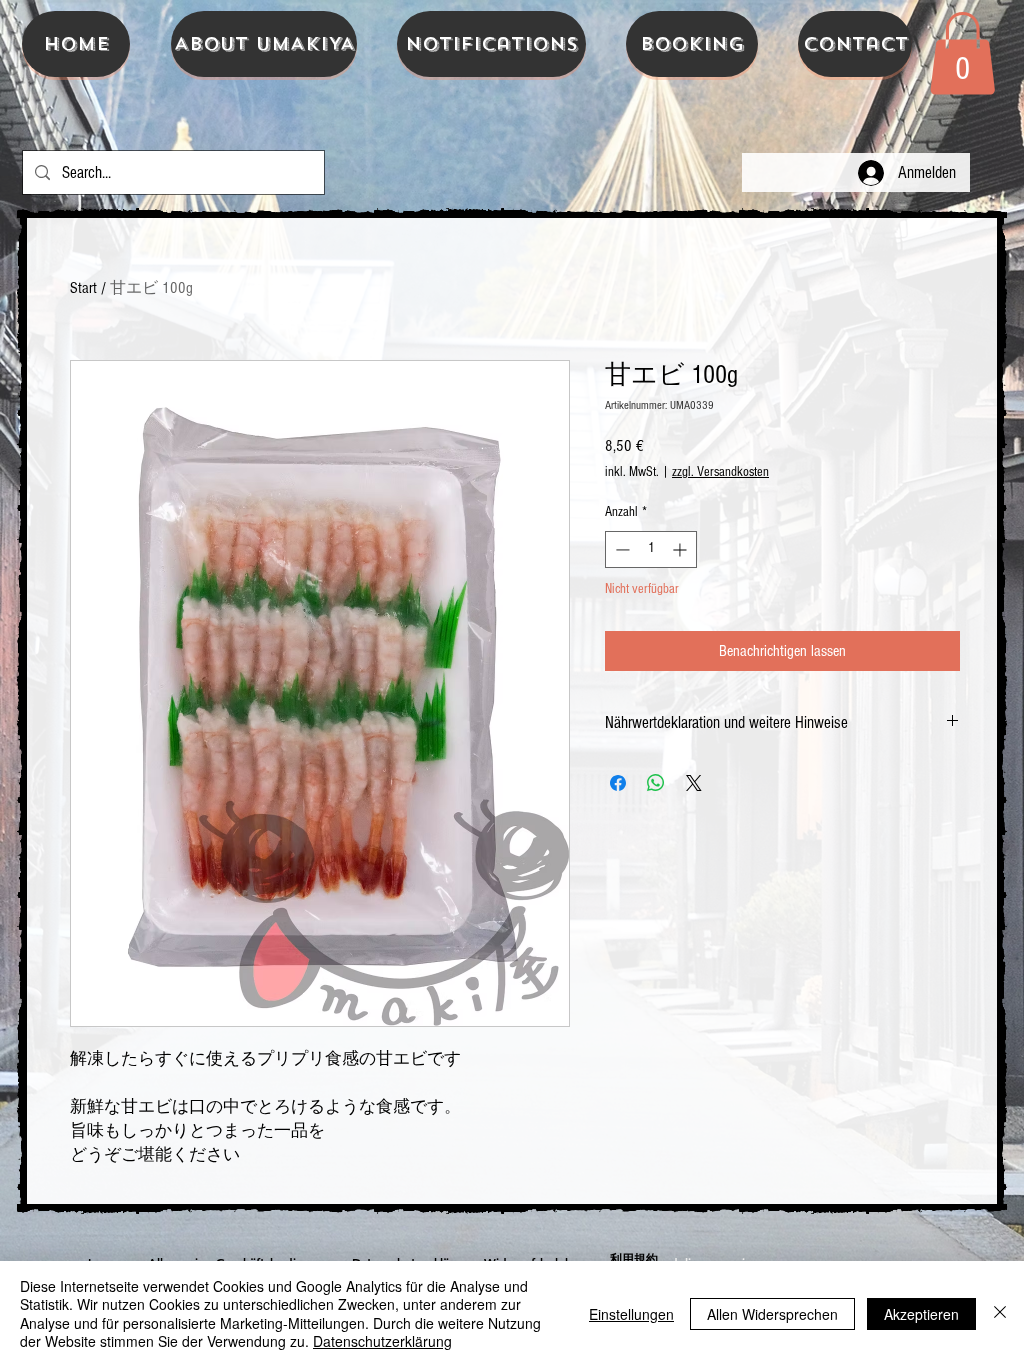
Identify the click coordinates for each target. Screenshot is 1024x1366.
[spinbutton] (651, 549)
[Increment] (681, 549)
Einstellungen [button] (631, 1314)
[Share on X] (694, 783)
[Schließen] (1000, 1313)
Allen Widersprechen (772, 1314)
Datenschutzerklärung (382, 1341)
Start (83, 288)
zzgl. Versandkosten (720, 472)
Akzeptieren (921, 1314)
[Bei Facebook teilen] (618, 783)
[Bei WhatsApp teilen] (656, 783)
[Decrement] (620, 549)
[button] (962, 53)
